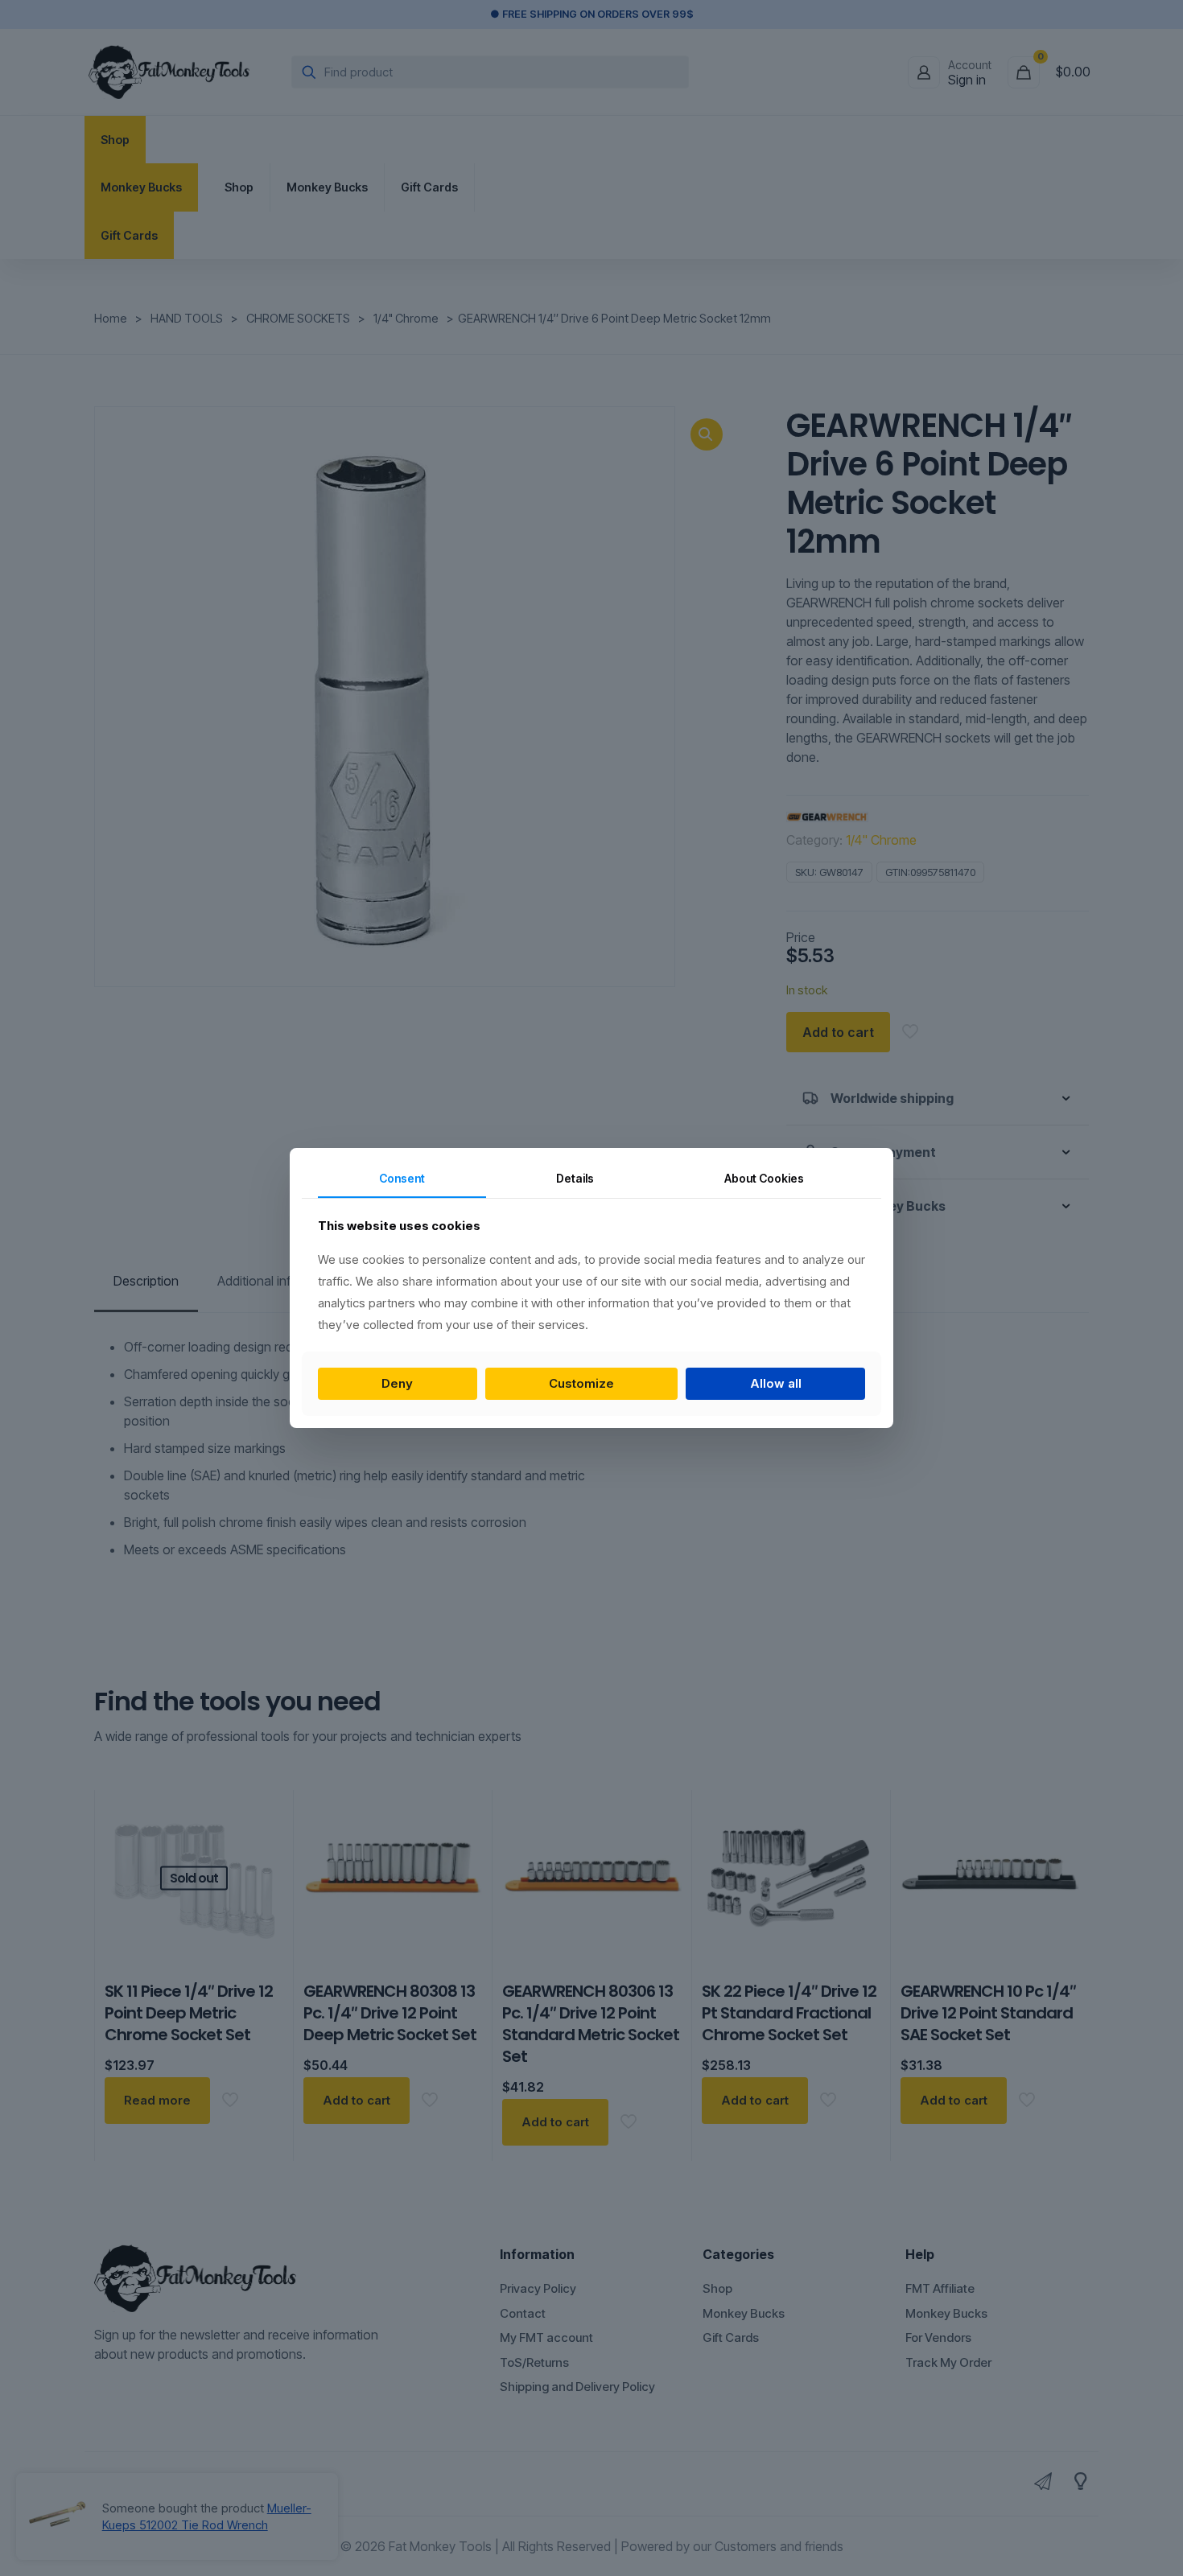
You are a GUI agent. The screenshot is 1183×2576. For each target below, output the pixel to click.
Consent (402, 1178)
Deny (397, 1383)
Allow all (776, 1383)
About (764, 1178)
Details (575, 1178)
